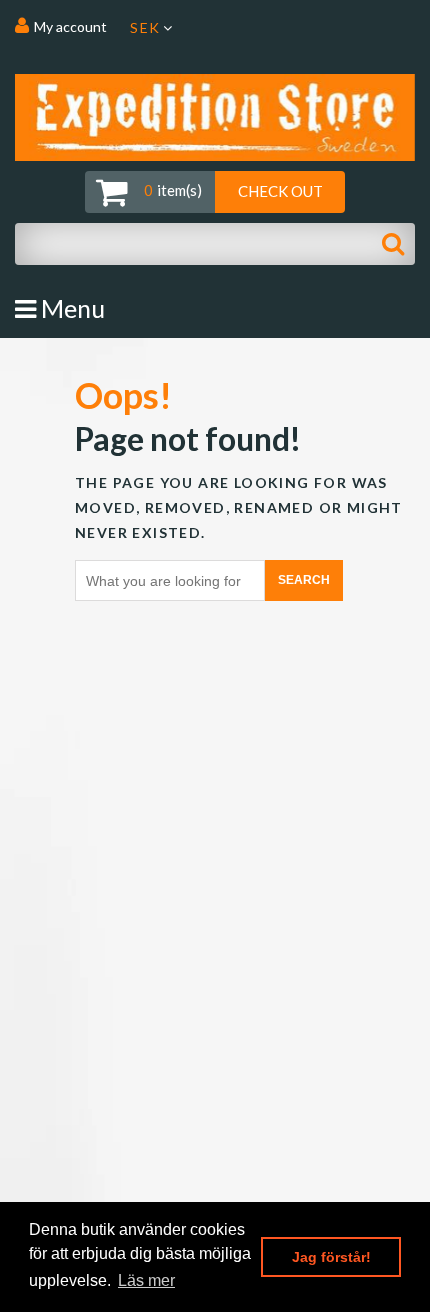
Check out (280, 191)
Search (304, 580)
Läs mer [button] (146, 1280)
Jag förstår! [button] (331, 1257)
